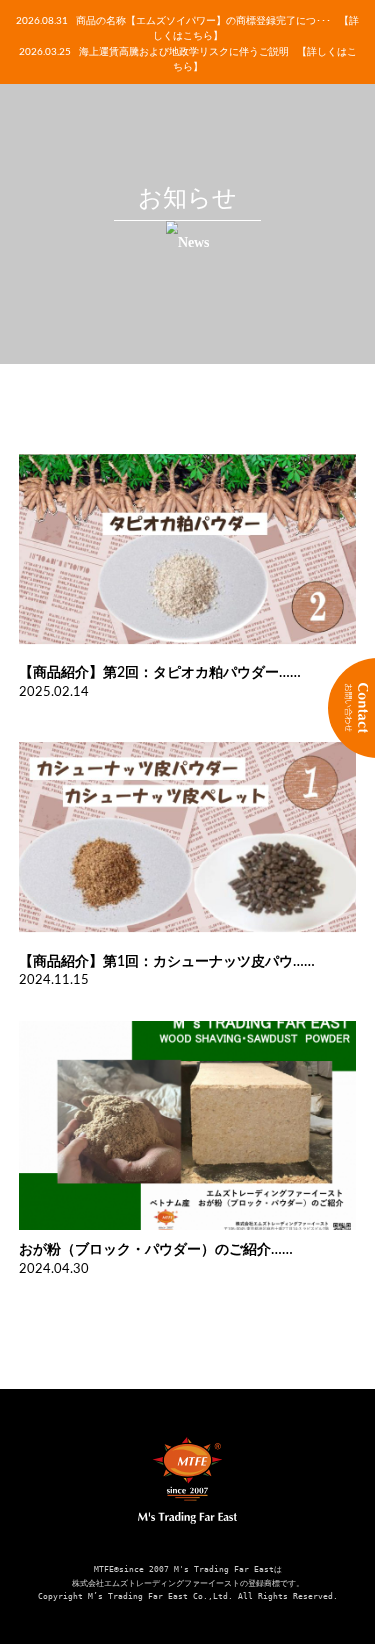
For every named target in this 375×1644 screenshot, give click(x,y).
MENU (32, 32)
